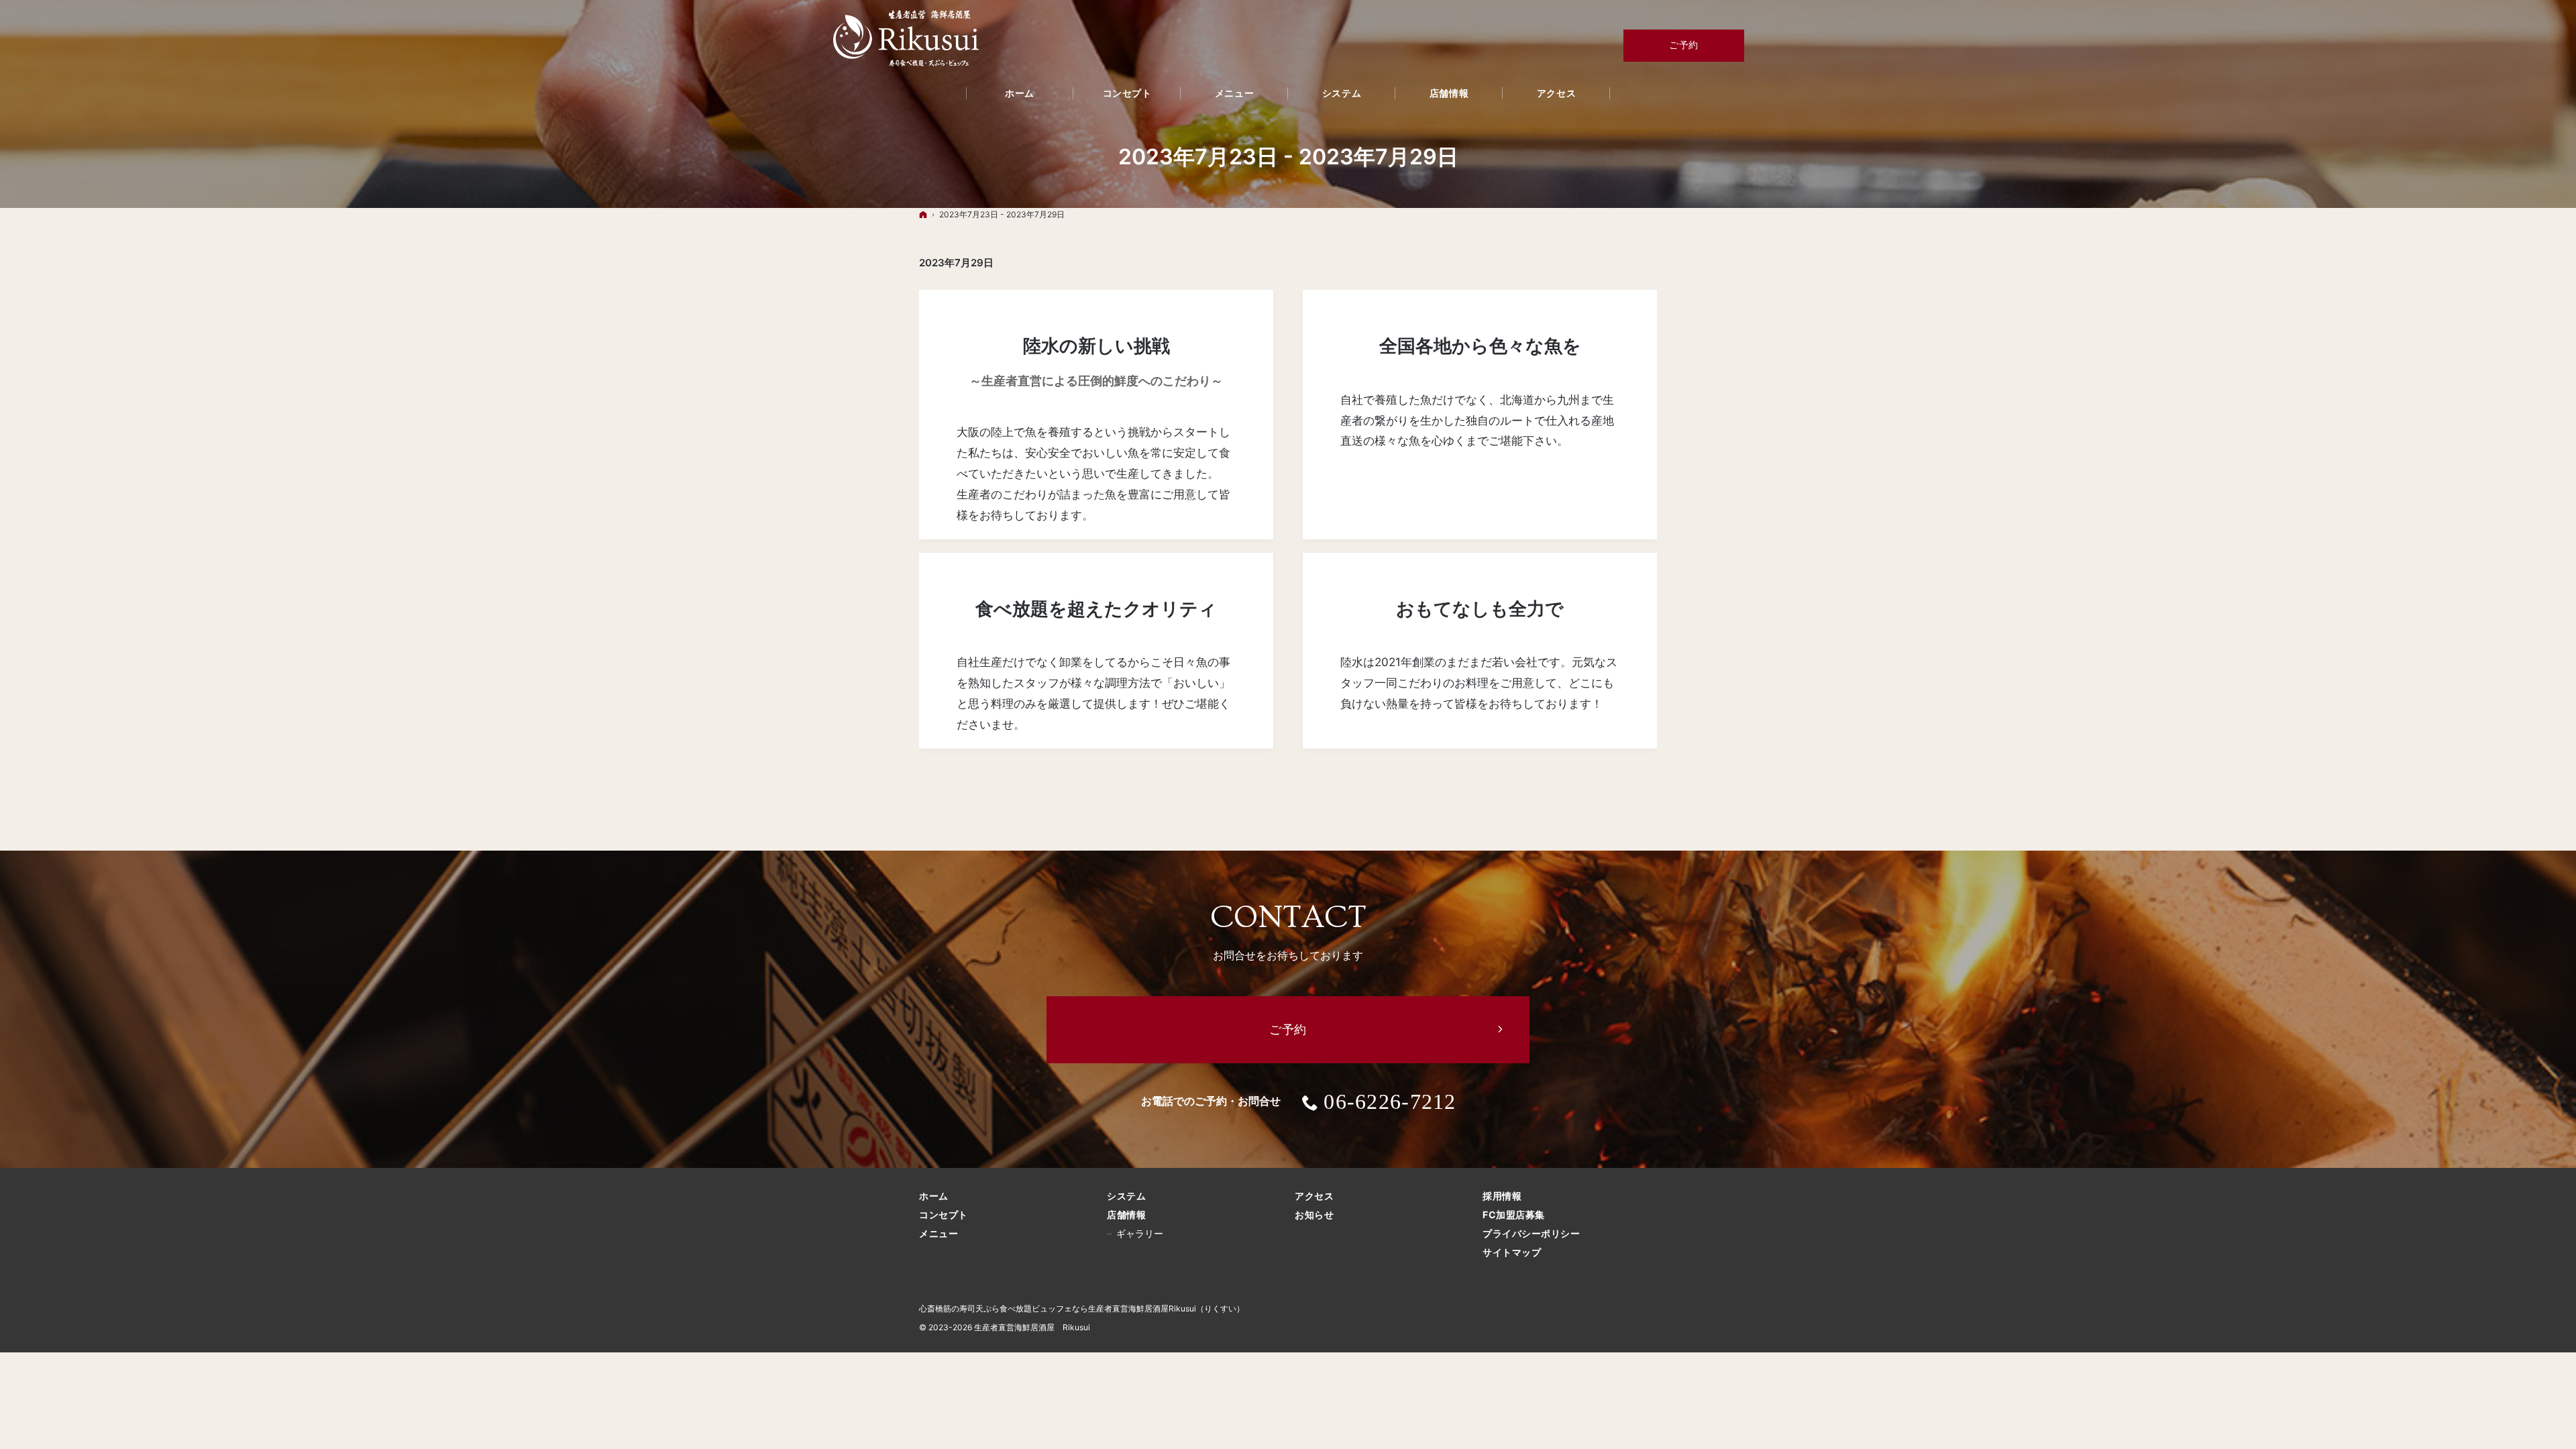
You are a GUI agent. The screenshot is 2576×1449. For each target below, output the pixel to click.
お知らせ (1314, 1215)
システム (1126, 1196)
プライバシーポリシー (1532, 1233)
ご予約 (1684, 45)
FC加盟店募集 (1514, 1215)
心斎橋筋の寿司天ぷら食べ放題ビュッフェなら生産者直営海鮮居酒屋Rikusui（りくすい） (1082, 1308)
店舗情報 (1126, 1215)
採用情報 (1502, 1196)
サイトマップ (1512, 1252)
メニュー (938, 1233)
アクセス (1314, 1196)
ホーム (934, 1196)
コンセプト (944, 1215)
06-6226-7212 (1390, 1102)
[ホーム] (923, 214)
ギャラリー (1140, 1233)
